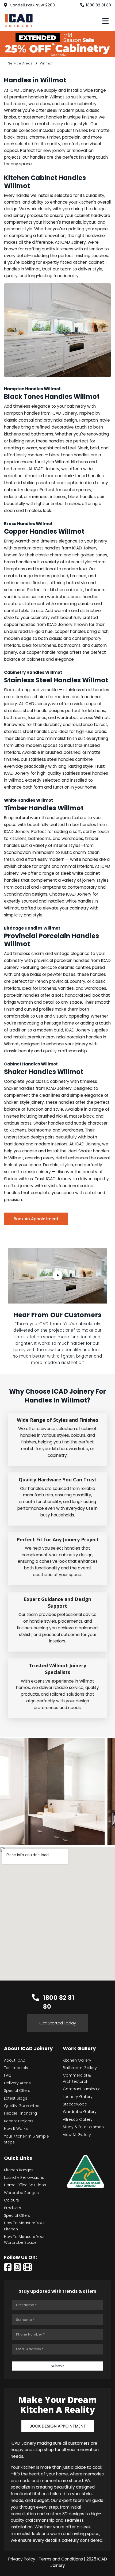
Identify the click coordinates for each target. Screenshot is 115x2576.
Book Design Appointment (58, 2426)
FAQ (8, 2075)
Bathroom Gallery (80, 2068)
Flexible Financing (20, 2113)
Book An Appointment (36, 1219)
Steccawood (75, 2104)
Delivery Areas (17, 2083)
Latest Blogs (16, 2098)
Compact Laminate (82, 2089)
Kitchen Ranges (19, 2170)
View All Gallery (77, 2135)
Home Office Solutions (25, 2185)
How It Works (16, 2128)
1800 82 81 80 (98, 5)
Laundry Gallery (78, 2097)
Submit (57, 2366)
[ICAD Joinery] (20, 20)
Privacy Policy (22, 2559)
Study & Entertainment (84, 2127)
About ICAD (15, 2060)
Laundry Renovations (24, 2177)
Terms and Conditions (61, 2559)
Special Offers (17, 2090)
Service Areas (20, 63)
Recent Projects (19, 2121)
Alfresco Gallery (78, 2119)
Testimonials (16, 2068)
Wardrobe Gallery (80, 2112)
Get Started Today (58, 2023)
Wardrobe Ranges (21, 2193)
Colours (11, 2200)
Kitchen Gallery (77, 2060)
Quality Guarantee (22, 2106)
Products (13, 2208)
